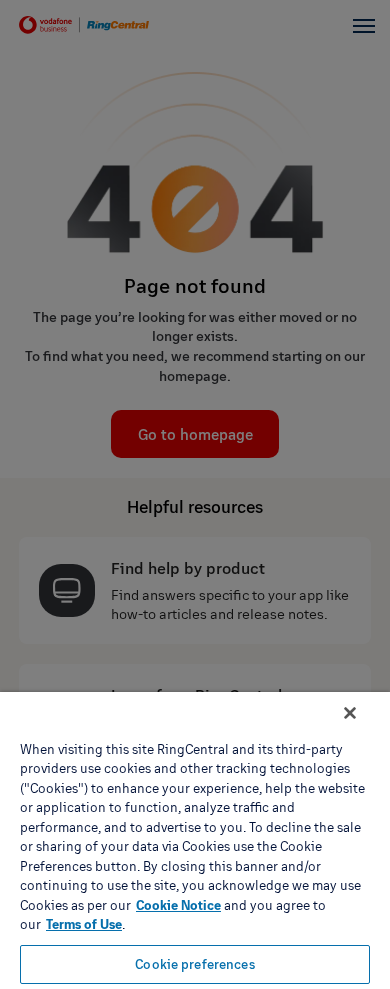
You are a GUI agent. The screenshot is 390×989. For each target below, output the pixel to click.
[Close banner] (350, 713)
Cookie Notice (178, 905)
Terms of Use (84, 924)
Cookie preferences (194, 964)
